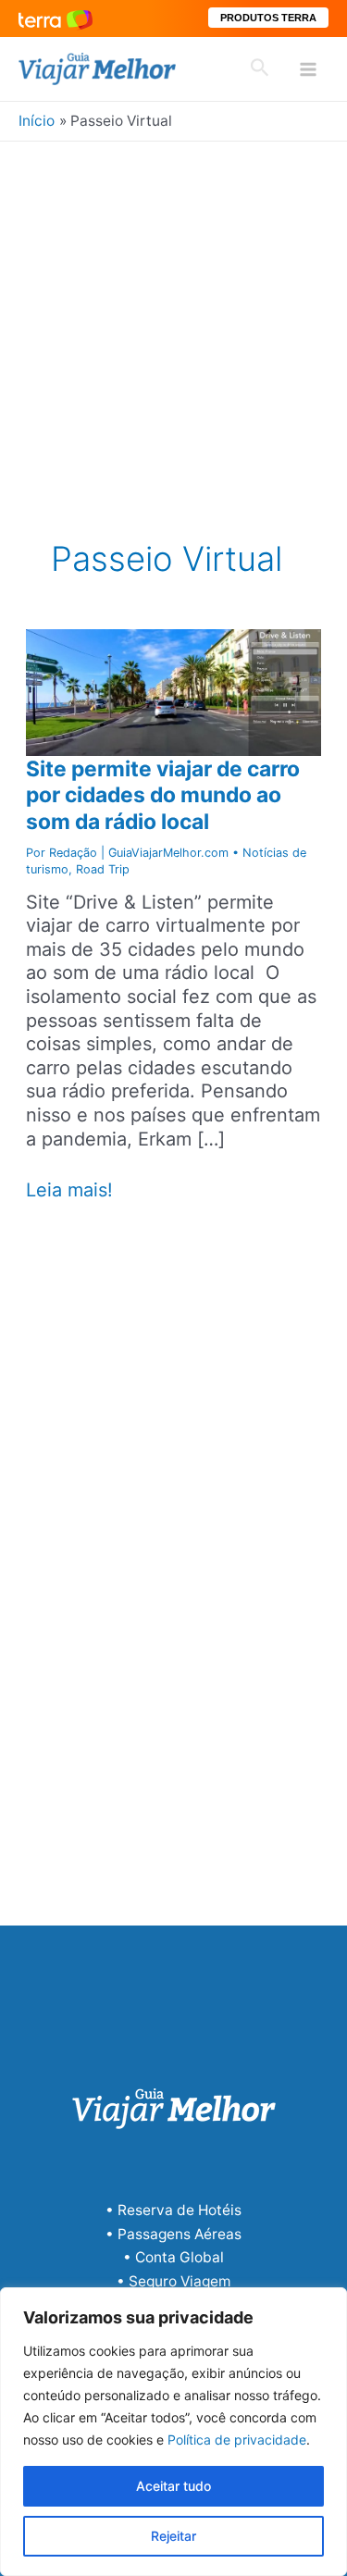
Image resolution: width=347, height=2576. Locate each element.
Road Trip (103, 869)
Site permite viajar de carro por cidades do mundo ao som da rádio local (163, 795)
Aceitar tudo (173, 2486)
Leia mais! (69, 1191)
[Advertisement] (173, 324)
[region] (173, 2432)
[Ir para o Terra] (56, 18)
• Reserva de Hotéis (173, 2210)
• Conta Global (173, 2257)
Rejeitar (173, 2536)
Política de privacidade (237, 2440)
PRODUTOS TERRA (268, 18)
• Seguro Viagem (173, 2281)
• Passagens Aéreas (173, 2234)
